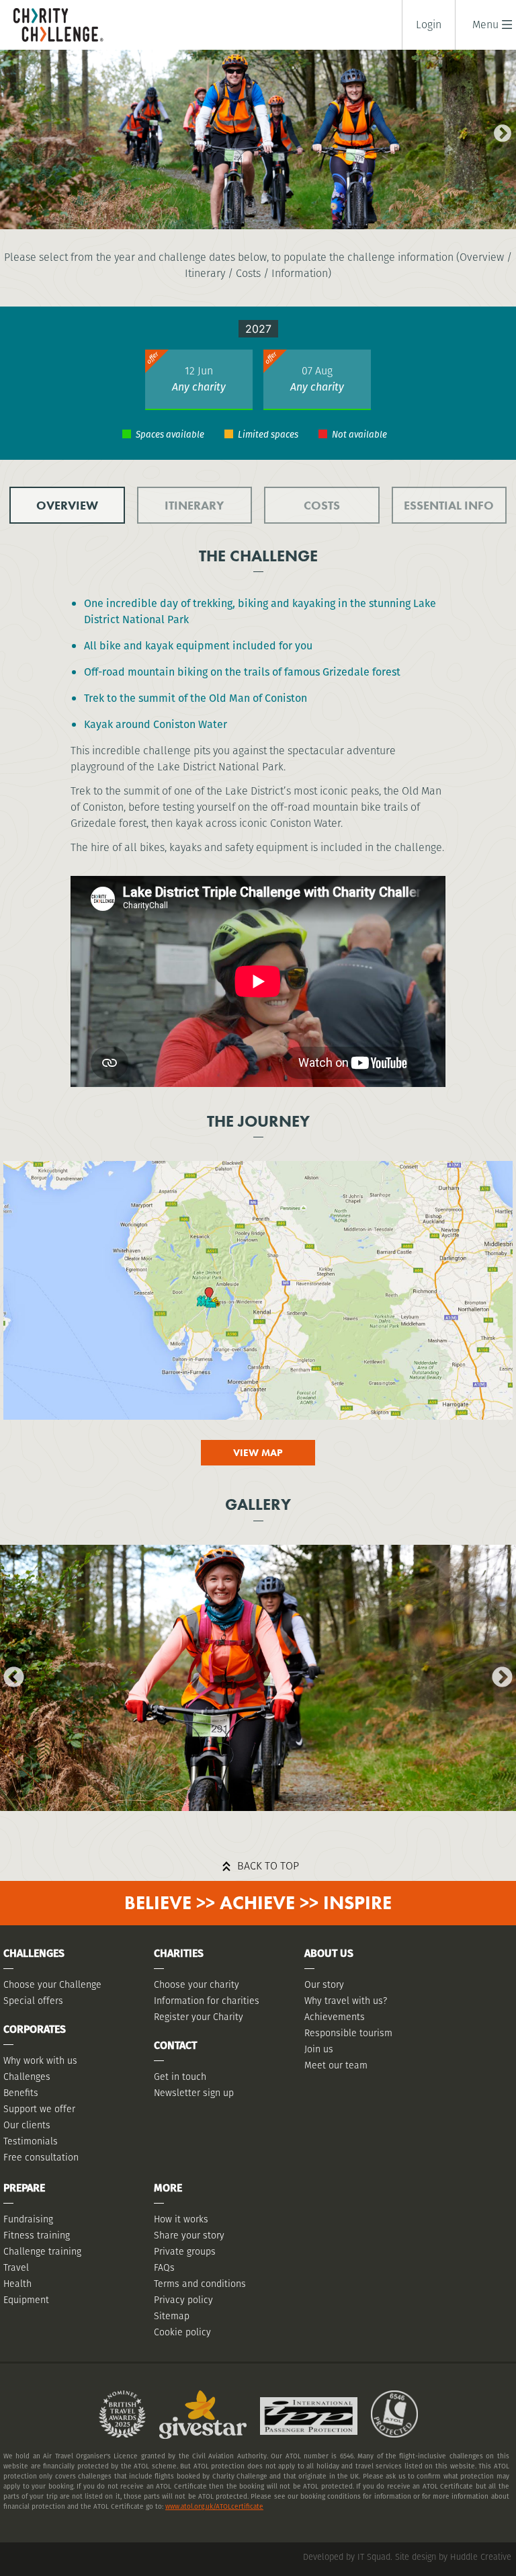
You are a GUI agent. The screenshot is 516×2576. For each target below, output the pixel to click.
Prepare (24, 2188)
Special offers (33, 2001)
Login (429, 25)
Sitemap (172, 2316)
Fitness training (37, 2235)
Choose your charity (197, 1984)
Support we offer (39, 2109)
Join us (319, 2049)
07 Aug (317, 371)
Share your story (189, 2235)
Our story (324, 1984)
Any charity (199, 387)
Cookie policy (182, 2332)
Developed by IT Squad (347, 2557)
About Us (329, 1953)
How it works (181, 2219)
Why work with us (40, 2060)
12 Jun (199, 371)
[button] (485, 25)
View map (258, 1453)
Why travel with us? (346, 2001)
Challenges (27, 2077)
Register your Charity (199, 2017)
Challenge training (42, 2251)
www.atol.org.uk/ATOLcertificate (214, 2506)
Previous (10, 130)
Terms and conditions (200, 2284)
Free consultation (41, 2157)
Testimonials (31, 2141)
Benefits (21, 2093)
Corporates (35, 2029)
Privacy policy (183, 2300)
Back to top (268, 1866)
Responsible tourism (348, 2033)
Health (17, 2284)
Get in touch (180, 2077)
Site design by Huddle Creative (453, 2557)
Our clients (27, 2125)
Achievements (335, 2017)
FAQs (164, 2267)
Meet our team (336, 2065)
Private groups (185, 2251)
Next (499, 130)
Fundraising (28, 2219)
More (168, 2188)
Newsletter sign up (194, 2093)
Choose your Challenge (52, 1984)
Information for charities (207, 2001)
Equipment (26, 2300)
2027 (258, 329)
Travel (16, 2267)
